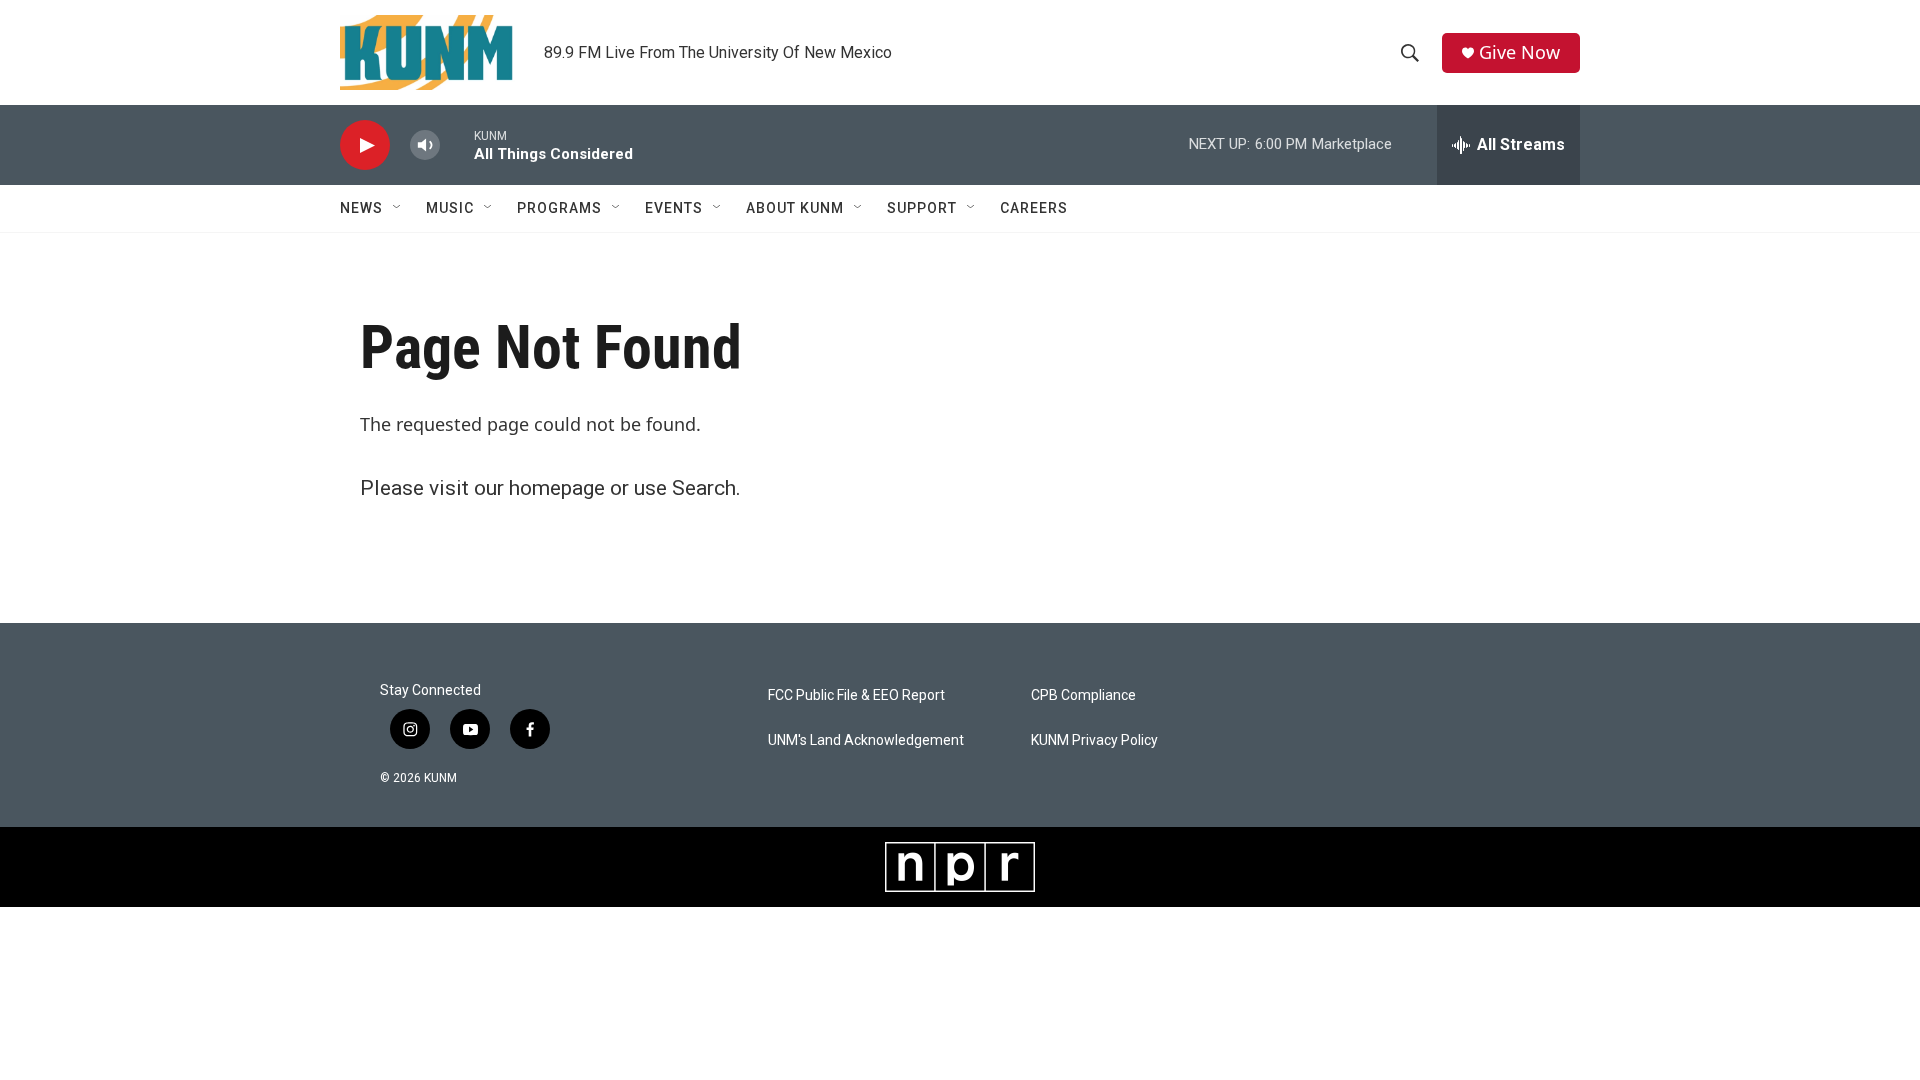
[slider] (457, 144)
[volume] (425, 145)
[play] (365, 145)
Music (450, 208)
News (361, 208)
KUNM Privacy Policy (1094, 740)
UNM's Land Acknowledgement (866, 740)
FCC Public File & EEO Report (856, 695)
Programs (559, 208)
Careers (1034, 208)
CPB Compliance (1083, 695)
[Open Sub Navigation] (398, 208)
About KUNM (795, 208)
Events (674, 208)
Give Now (1519, 52)
